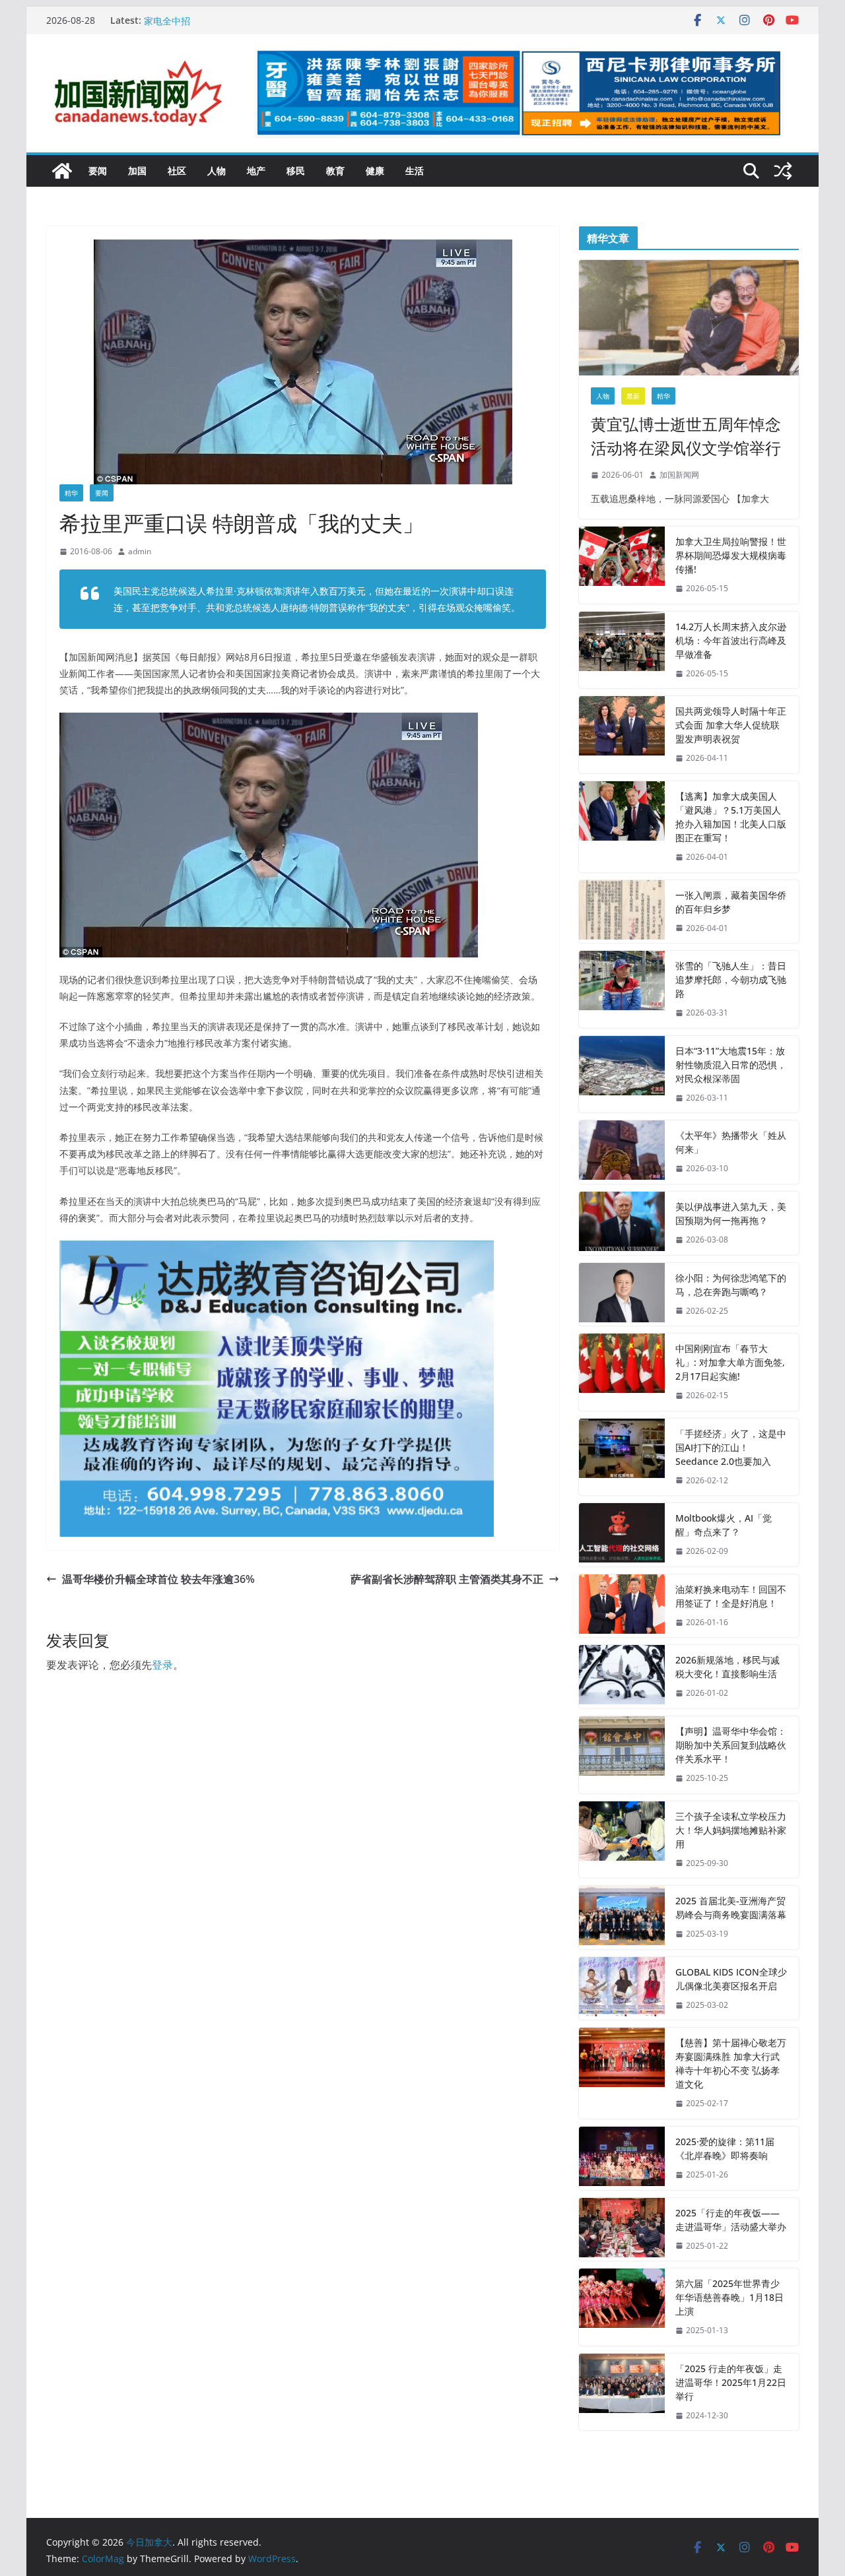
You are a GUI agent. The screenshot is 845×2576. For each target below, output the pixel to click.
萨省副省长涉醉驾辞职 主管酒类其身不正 (447, 1579)
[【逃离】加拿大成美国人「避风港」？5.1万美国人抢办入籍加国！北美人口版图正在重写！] (622, 827)
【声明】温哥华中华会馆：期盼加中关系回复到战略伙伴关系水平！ (731, 1745)
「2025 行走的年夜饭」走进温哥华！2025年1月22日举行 (731, 2382)
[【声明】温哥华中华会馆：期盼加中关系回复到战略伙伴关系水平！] (622, 1755)
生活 (415, 171)
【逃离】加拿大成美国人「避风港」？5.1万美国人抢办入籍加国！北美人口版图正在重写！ (731, 817)
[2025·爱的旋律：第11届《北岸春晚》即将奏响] (622, 2158)
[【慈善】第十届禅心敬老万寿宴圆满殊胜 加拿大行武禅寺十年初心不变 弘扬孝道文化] (622, 2073)
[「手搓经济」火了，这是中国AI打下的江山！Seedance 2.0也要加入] (622, 1457)
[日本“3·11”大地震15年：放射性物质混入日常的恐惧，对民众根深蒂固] (622, 1075)
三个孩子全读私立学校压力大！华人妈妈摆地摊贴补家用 (731, 1830)
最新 (633, 396)
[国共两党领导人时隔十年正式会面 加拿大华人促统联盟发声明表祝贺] (622, 735)
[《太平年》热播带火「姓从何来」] (622, 1152)
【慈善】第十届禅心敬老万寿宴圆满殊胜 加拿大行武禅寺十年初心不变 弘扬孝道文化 (731, 2063)
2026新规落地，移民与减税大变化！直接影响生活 (727, 1667)
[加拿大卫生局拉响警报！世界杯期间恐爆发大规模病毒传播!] (622, 565)
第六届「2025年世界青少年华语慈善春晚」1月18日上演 (729, 2297)
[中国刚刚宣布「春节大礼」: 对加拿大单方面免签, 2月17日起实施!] (622, 1372)
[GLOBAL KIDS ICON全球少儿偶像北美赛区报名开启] (622, 1989)
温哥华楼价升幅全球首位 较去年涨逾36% (158, 1579)
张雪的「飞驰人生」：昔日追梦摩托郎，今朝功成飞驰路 (731, 980)
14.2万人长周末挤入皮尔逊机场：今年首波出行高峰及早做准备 (731, 640)
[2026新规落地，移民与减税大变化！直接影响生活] (622, 1677)
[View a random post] (783, 171)
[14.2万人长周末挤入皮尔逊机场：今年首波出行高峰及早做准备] (622, 650)
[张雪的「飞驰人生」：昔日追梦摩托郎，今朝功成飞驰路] (622, 989)
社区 (177, 171)
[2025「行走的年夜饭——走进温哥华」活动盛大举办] (622, 2230)
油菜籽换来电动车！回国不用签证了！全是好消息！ (731, 1596)
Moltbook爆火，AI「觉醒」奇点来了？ (724, 1525)
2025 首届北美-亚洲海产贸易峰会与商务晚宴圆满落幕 (731, 1908)
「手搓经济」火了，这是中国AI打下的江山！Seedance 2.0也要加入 (731, 1447)
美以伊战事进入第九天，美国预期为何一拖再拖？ (731, 1213)
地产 (256, 171)
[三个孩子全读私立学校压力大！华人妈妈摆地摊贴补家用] (622, 1840)
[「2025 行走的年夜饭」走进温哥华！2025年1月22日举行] (622, 2392)
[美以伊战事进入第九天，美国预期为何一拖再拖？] (622, 1223)
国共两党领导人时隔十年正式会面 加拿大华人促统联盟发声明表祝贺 (731, 725)
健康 (375, 171)
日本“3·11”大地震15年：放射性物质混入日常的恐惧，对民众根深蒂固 (731, 1065)
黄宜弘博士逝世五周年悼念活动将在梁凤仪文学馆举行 (686, 436)
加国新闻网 (679, 475)
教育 (335, 171)
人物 (217, 171)
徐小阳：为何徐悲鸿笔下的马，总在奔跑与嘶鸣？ (731, 1285)
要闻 (98, 171)
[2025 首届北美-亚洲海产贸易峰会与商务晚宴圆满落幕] (622, 1917)
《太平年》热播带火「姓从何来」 (731, 1142)
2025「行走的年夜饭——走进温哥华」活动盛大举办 (731, 2220)
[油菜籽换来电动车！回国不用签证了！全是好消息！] (622, 1606)
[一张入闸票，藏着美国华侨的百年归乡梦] (622, 912)
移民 (296, 171)
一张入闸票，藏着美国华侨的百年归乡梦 (731, 902)
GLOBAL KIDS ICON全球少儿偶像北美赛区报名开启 (731, 1979)
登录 (162, 1665)
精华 (71, 493)
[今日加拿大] (62, 171)
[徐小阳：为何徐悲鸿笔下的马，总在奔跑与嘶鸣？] (622, 1295)
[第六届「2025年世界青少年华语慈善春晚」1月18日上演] (622, 2307)
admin (140, 551)
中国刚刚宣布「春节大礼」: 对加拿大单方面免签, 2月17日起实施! (730, 1362)
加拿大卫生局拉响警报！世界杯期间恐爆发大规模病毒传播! (731, 555)
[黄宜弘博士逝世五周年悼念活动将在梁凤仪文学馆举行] (689, 318)
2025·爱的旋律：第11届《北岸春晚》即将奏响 (725, 2148)
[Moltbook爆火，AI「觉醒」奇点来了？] (622, 1535)
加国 (137, 171)
